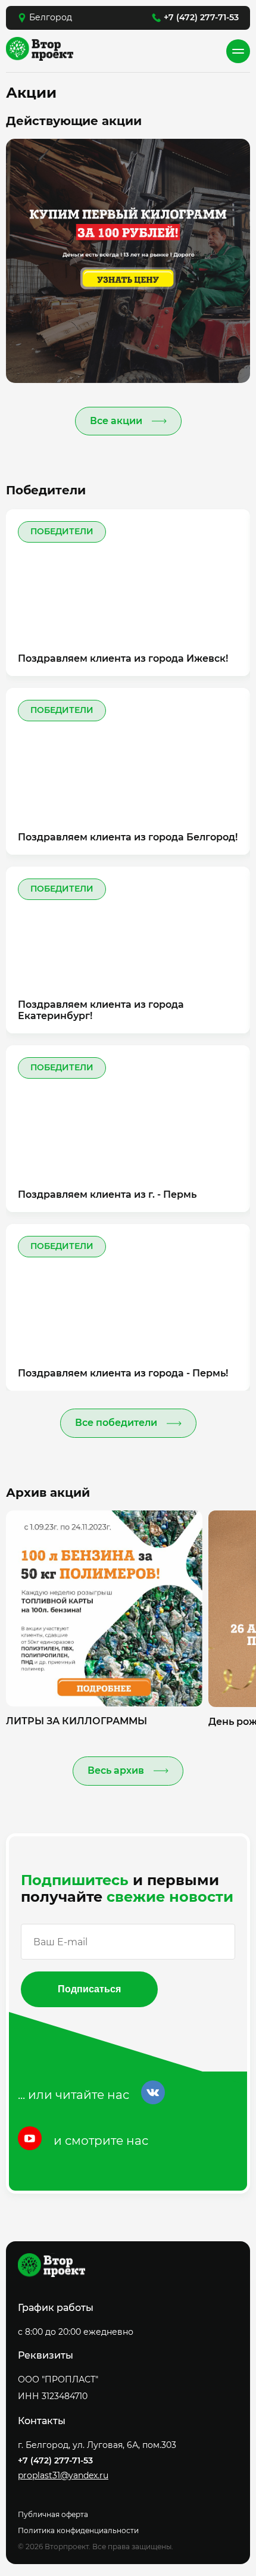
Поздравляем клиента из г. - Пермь (107, 1194)
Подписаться (89, 1989)
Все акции (116, 421)
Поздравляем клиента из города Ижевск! (123, 658)
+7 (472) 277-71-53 (201, 17)
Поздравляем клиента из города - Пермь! (123, 1373)
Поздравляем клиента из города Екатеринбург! (101, 1010)
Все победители (116, 1423)
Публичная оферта (53, 2514)
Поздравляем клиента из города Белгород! (128, 837)
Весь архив (116, 1770)
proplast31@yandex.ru (63, 2476)
